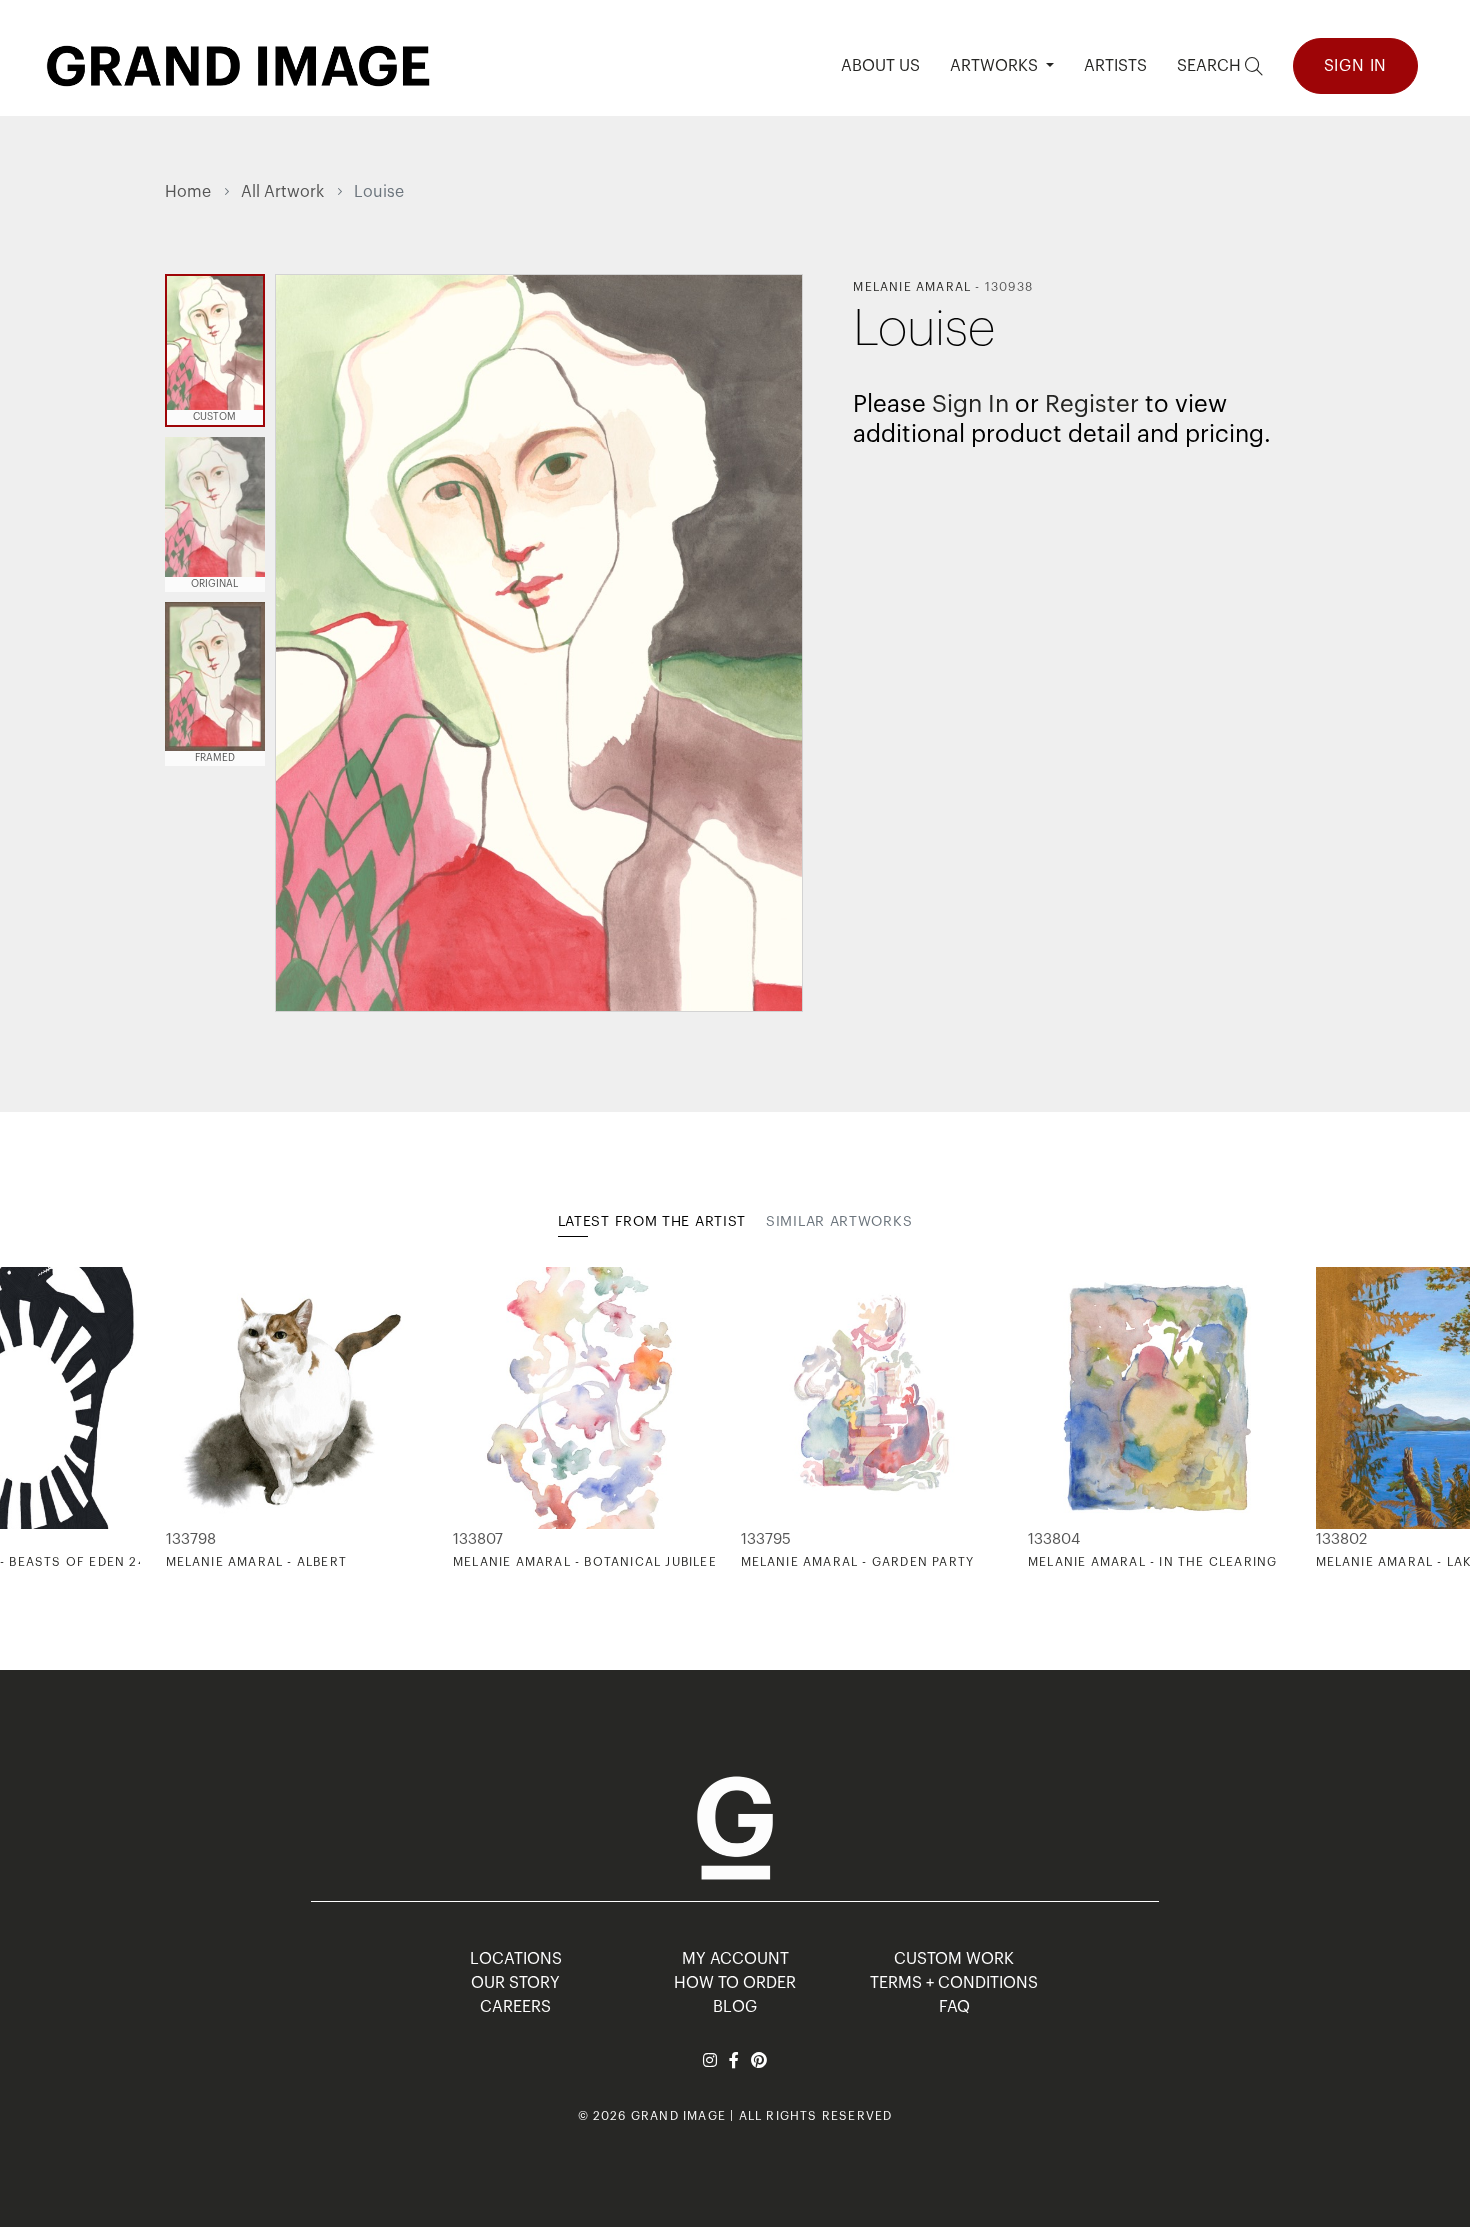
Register (1092, 404)
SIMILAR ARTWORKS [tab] (839, 1222)
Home (188, 192)
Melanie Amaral (912, 287)
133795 (766, 1539)
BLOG (735, 2007)
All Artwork (282, 192)
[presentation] (180, 1419)
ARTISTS (1115, 66)
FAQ (954, 2007)
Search (1211, 66)
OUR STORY (515, 1983)
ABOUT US (880, 66)
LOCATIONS (516, 1959)
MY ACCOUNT (735, 1959)
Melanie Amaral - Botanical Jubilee (585, 1562)
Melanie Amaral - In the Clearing (1152, 1562)
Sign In (1356, 66)
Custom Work (954, 1959)
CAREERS (515, 2007)
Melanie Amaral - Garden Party (858, 1562)
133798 (191, 1539)
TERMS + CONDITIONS (954, 1983)
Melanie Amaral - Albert (257, 1562)
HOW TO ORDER (735, 1983)
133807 (478, 1539)
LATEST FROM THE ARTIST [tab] (652, 1222)
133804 (1054, 1539)
